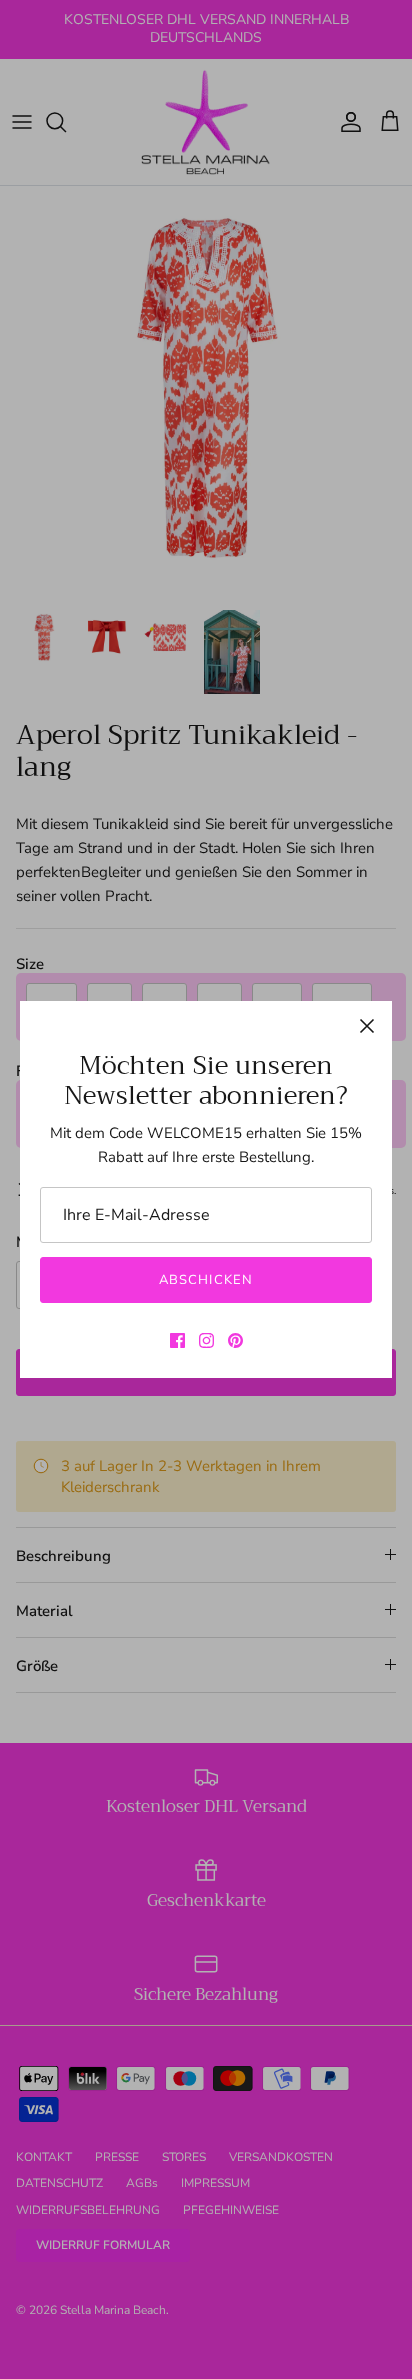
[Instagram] (206, 1340)
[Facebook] (177, 1340)
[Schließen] (367, 1026)
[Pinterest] (235, 1340)
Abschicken (205, 1280)
